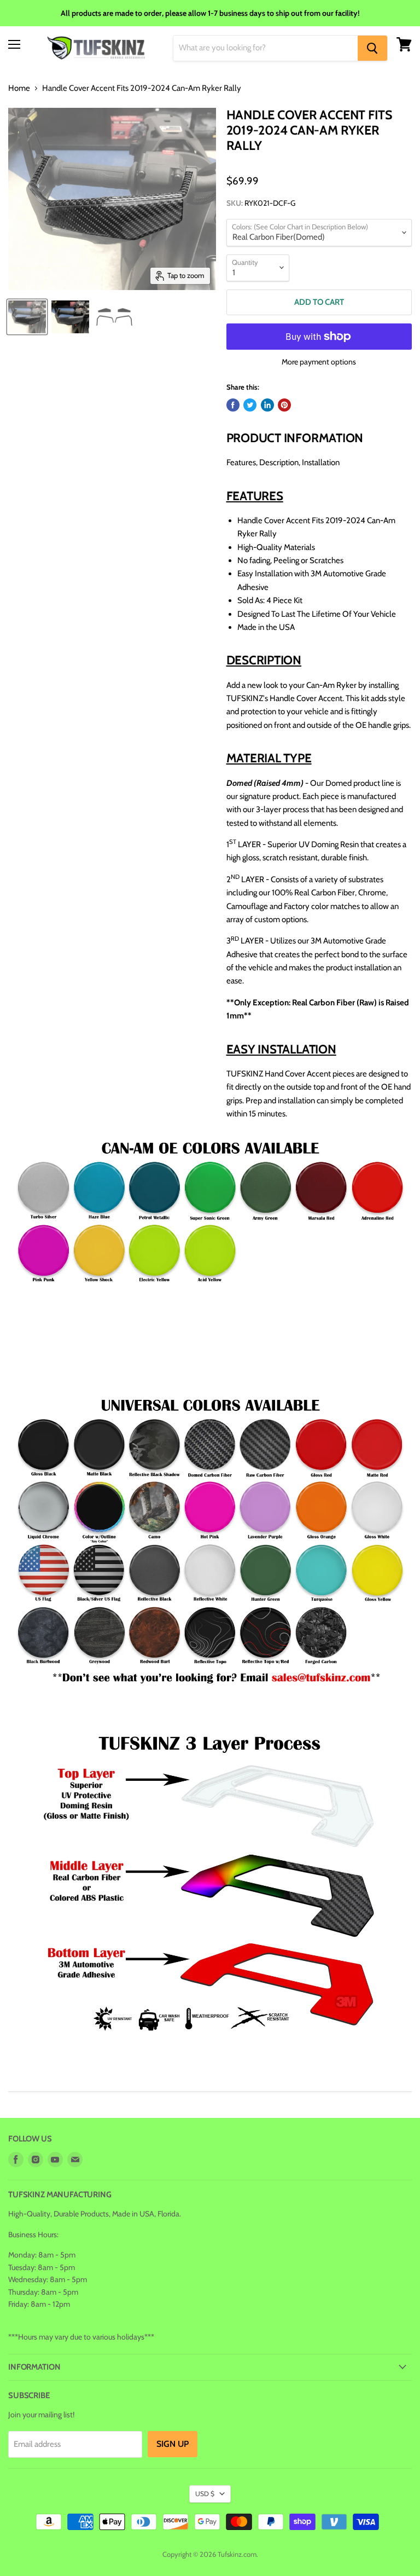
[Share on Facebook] (233, 405)
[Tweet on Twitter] (250, 405)
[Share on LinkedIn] (267, 405)
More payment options (319, 362)
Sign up (173, 2444)
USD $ (205, 2494)
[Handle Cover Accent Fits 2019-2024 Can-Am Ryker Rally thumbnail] (27, 317)
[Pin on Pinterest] (284, 405)
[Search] (372, 48)
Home (19, 88)
